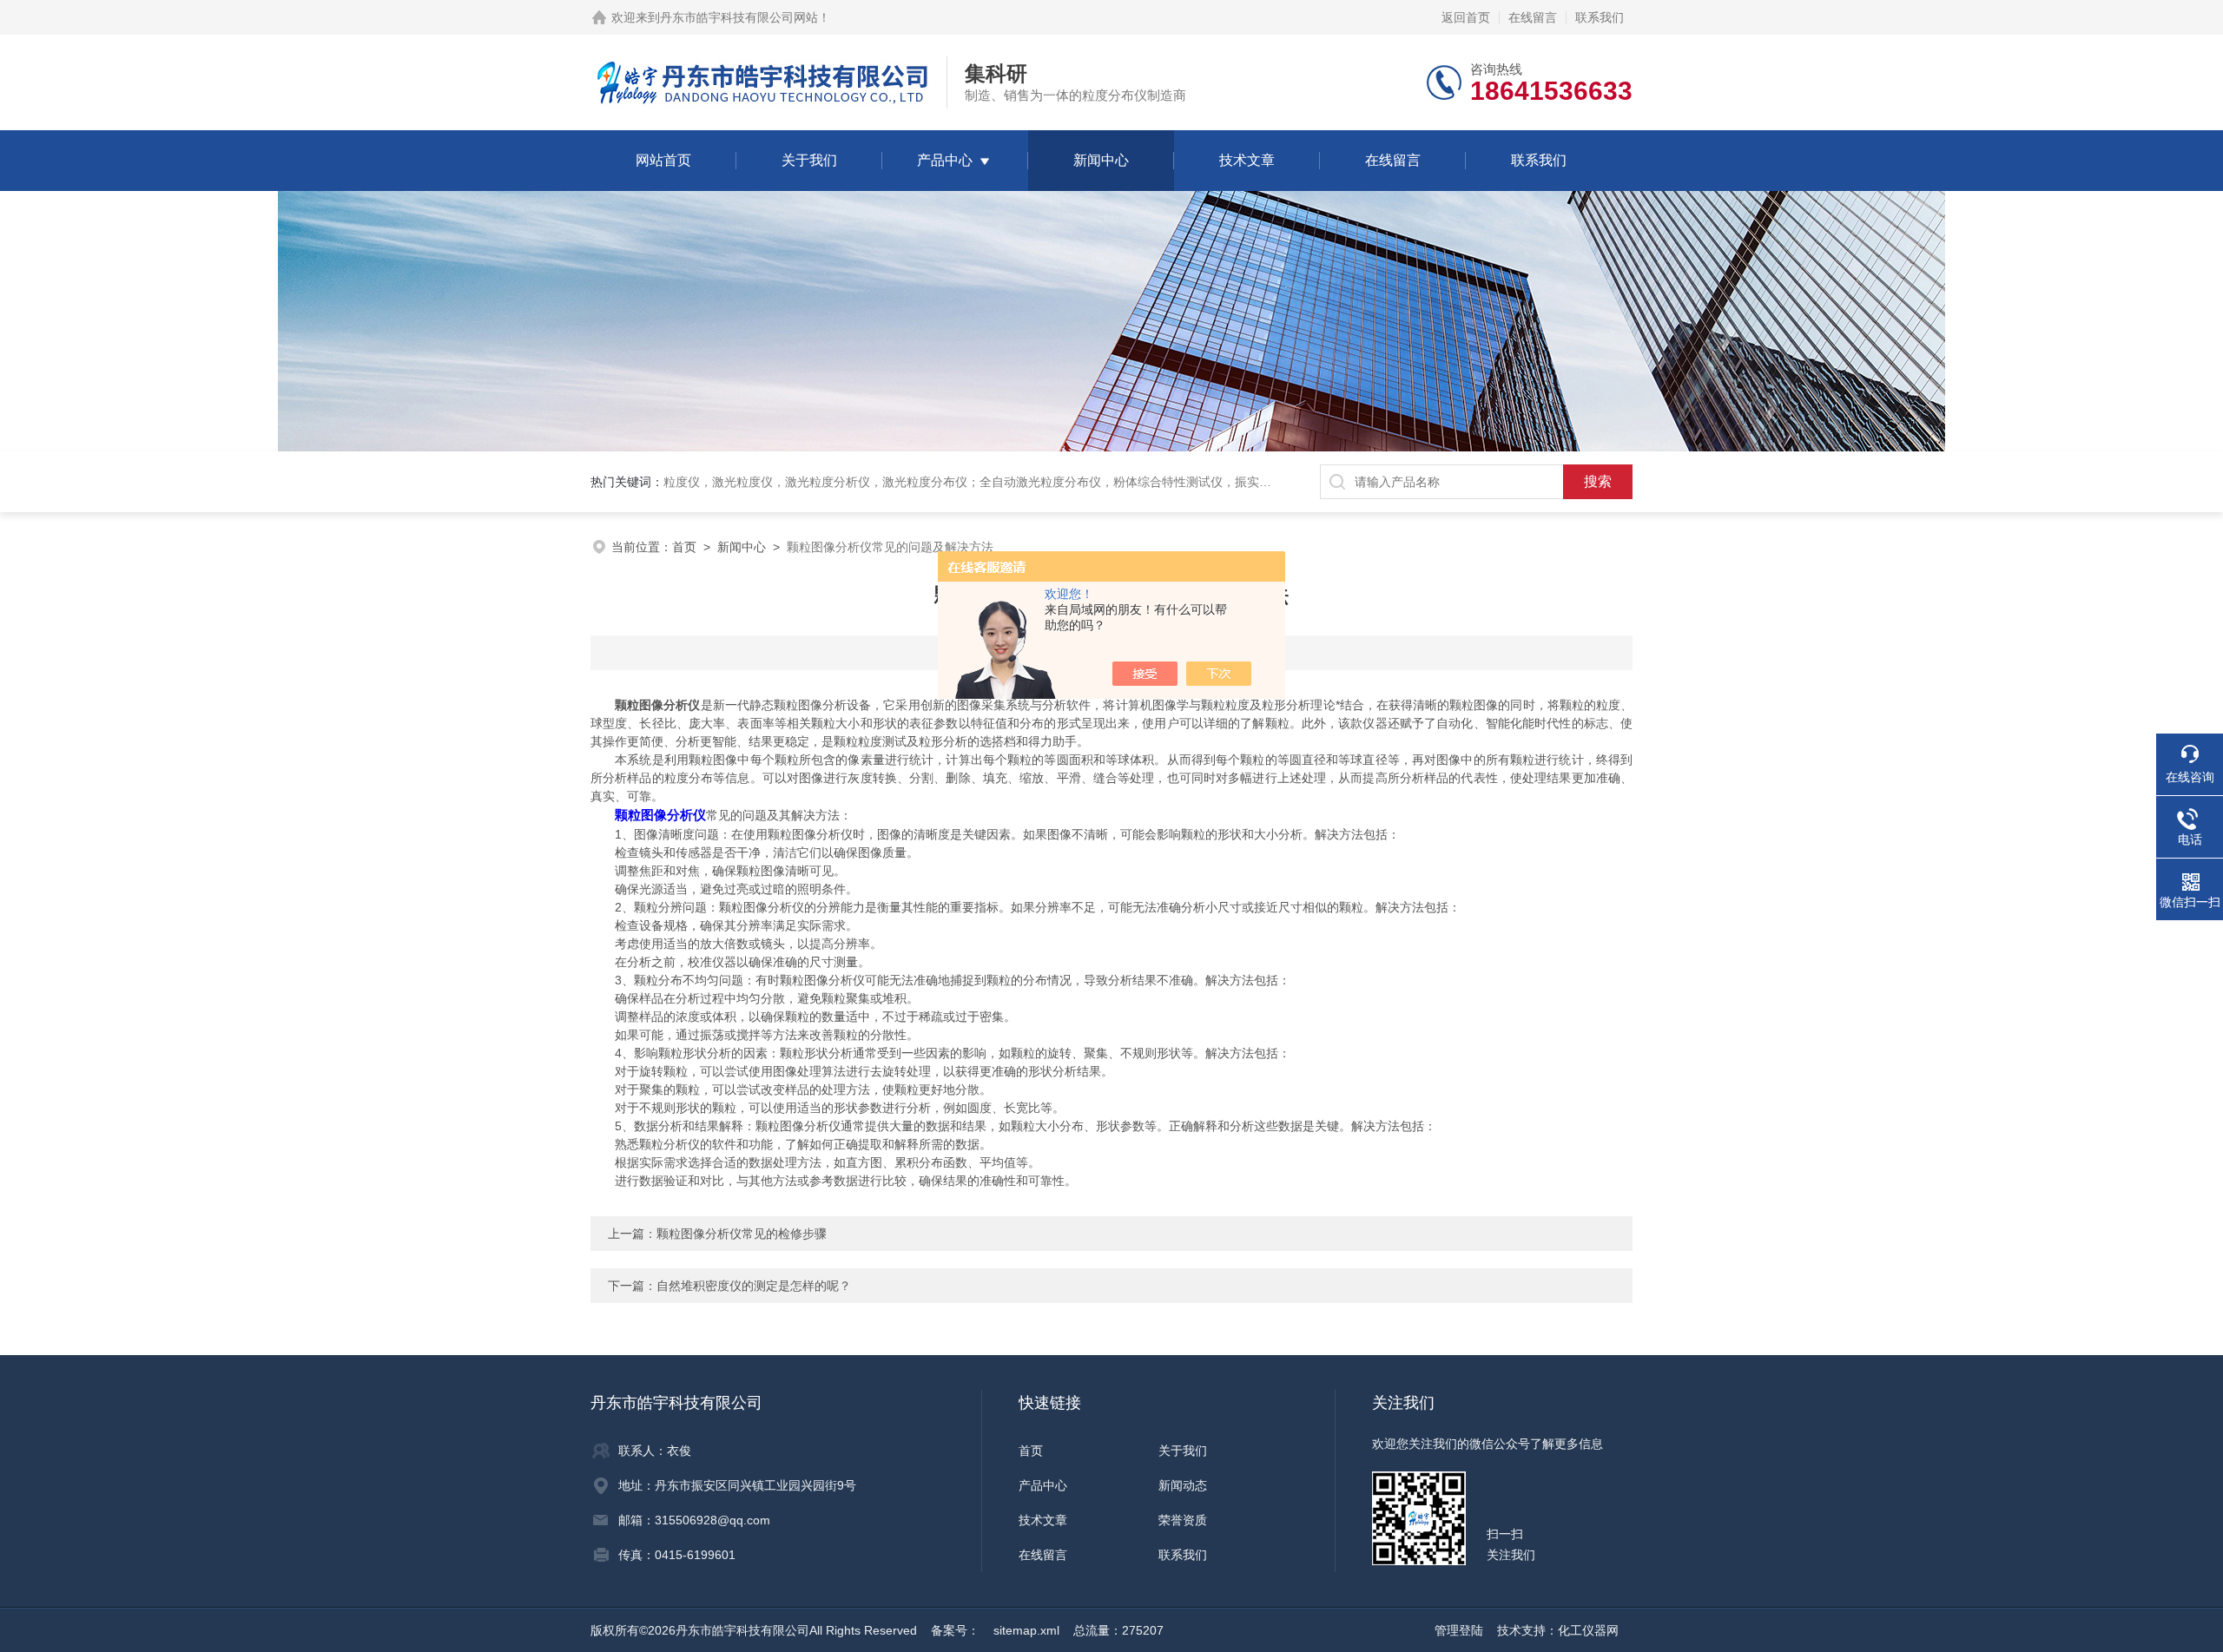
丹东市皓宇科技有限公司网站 (739, 17)
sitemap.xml (1026, 1630)
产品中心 (945, 160)
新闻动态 (1183, 1485)
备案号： (955, 1630)
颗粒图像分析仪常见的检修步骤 (742, 1234)
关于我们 (809, 160)
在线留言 (1533, 17)
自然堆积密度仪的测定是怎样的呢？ (754, 1286)
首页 (684, 547)
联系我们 (1600, 17)
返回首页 (1466, 17)
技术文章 (1247, 160)
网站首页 (663, 160)
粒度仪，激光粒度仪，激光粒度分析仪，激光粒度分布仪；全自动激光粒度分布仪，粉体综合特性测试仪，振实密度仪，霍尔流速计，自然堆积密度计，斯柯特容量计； (1113, 482)
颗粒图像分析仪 (660, 815)
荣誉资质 (1183, 1520)
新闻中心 (1101, 160)
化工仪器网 (1588, 1630)
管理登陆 (1459, 1630)
